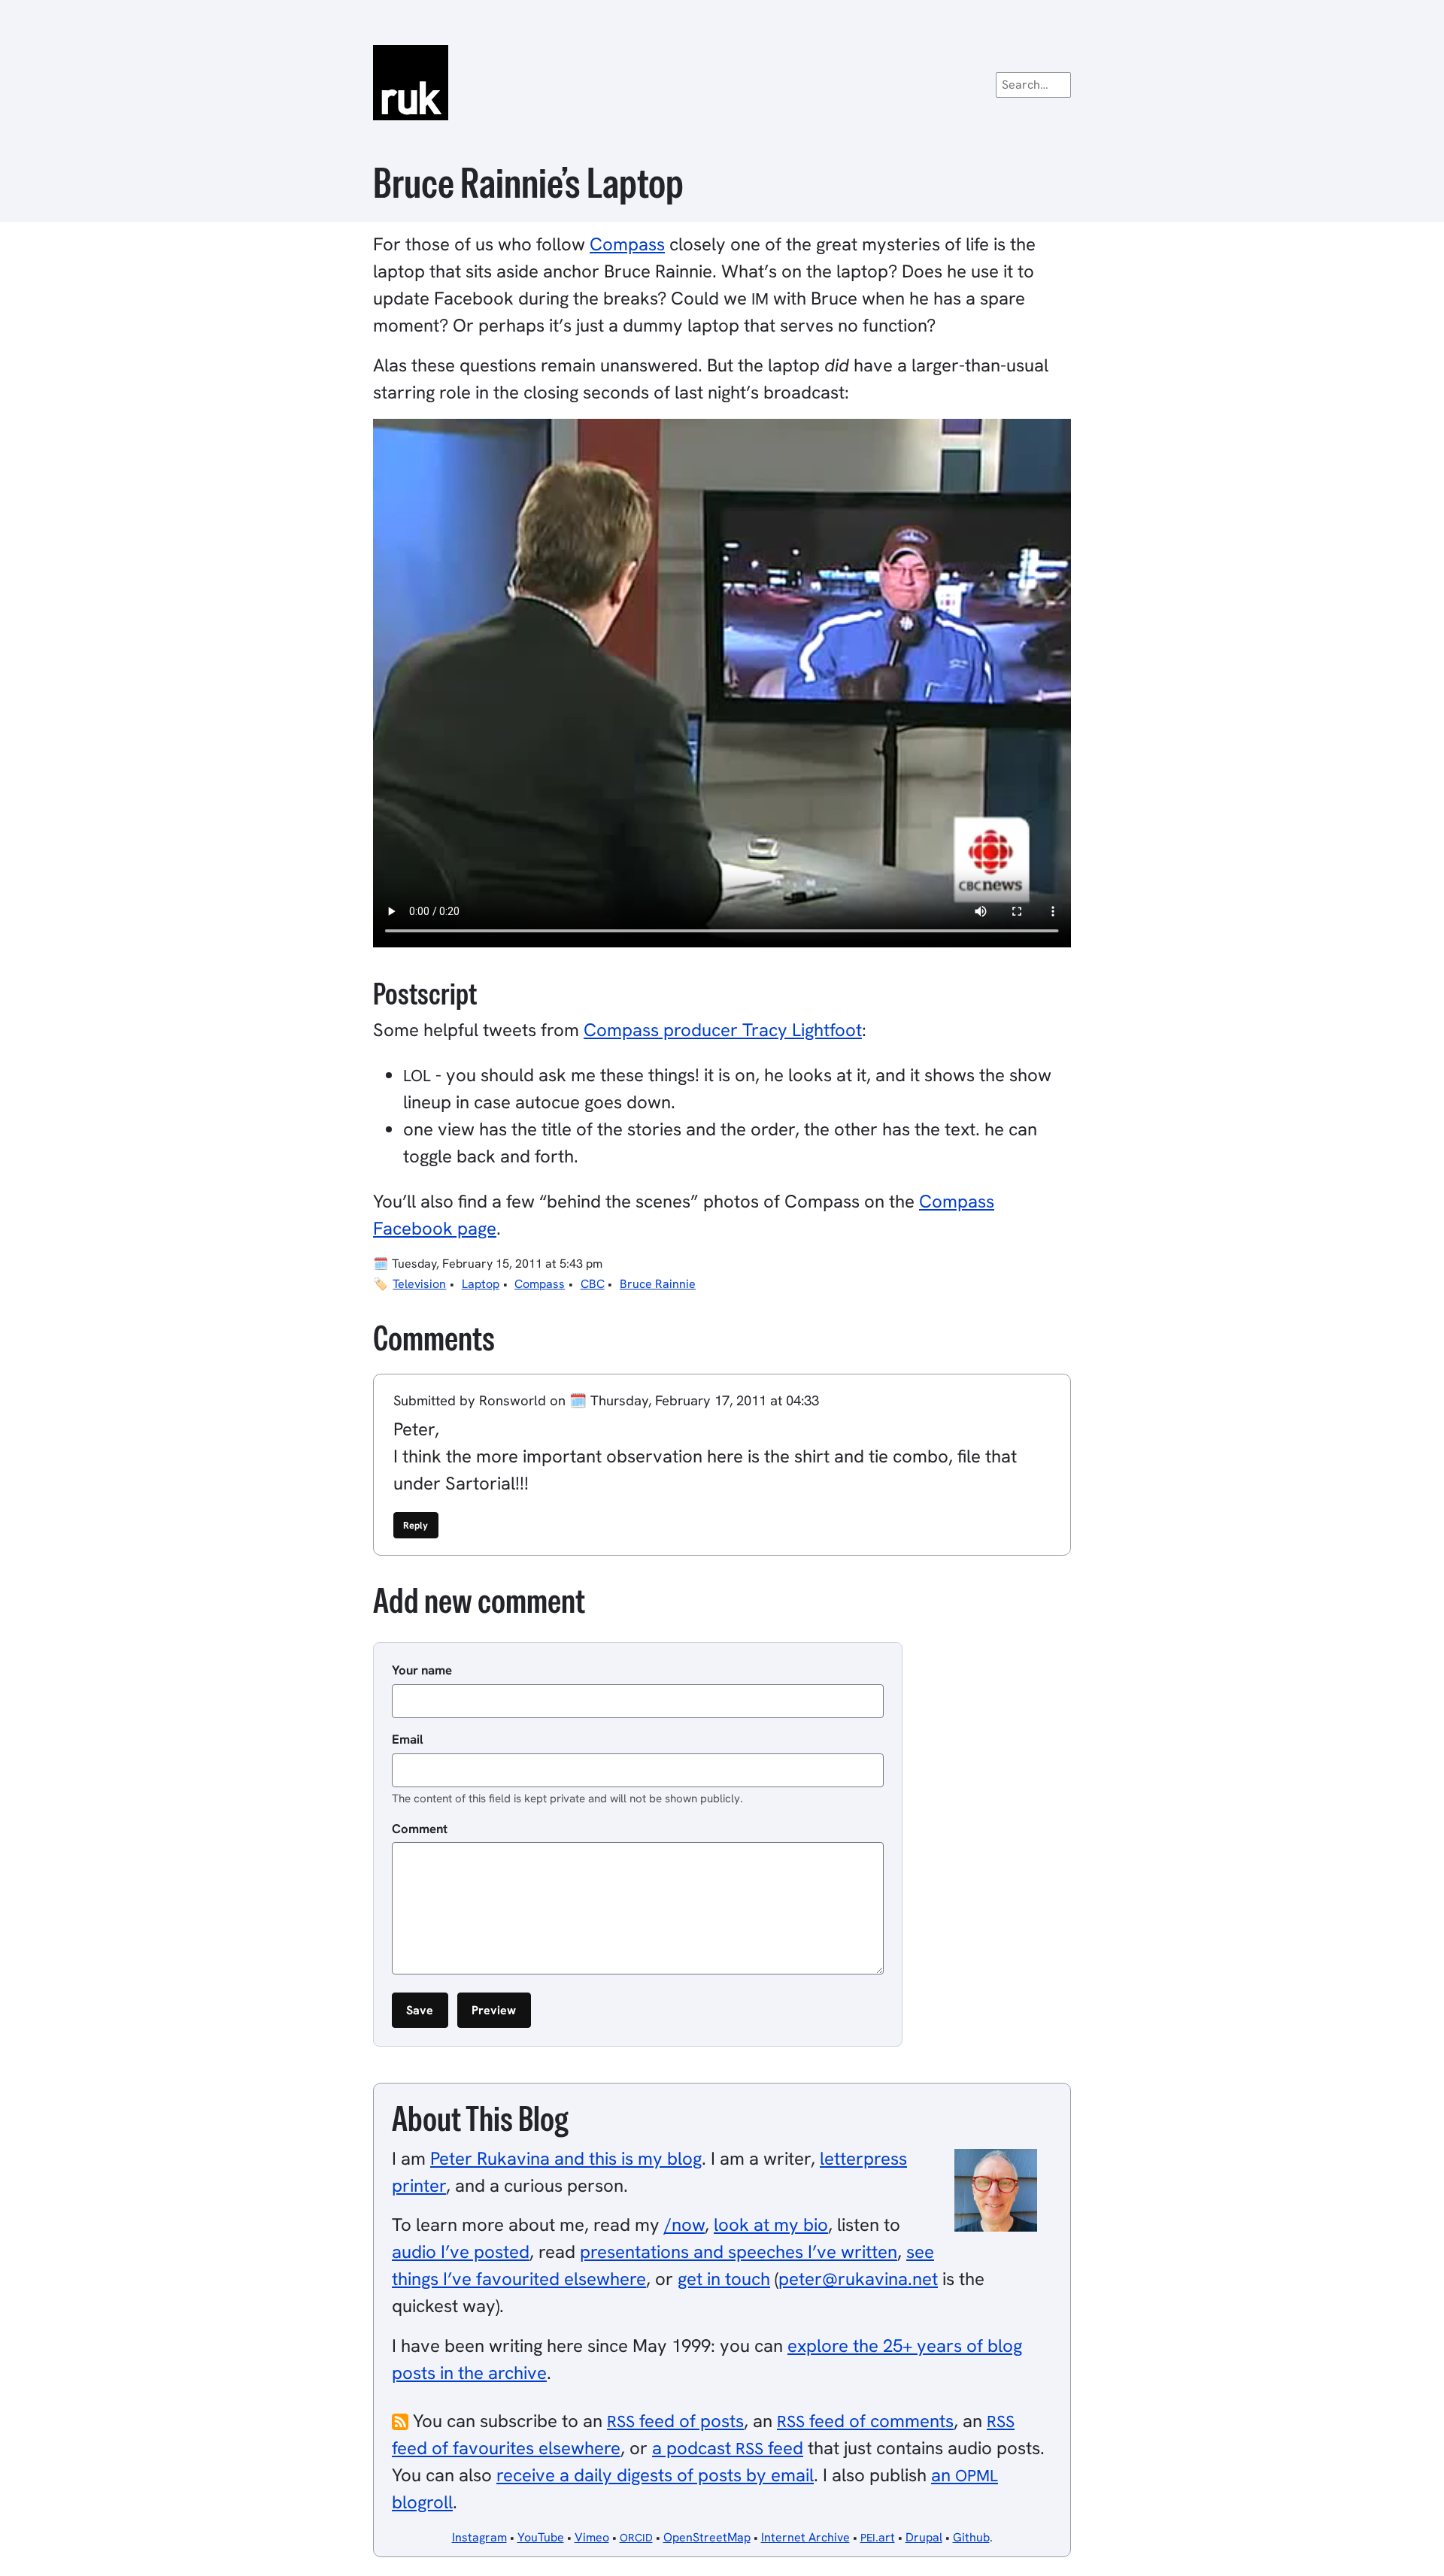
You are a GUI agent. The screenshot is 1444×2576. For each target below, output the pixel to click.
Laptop (481, 1284)
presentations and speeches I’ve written (739, 2252)
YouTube (541, 2537)
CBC (593, 1284)
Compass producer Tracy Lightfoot (723, 1030)
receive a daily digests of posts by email (655, 2475)
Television (419, 1284)
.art (878, 2537)
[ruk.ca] (722, 83)
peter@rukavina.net (858, 2279)
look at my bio (771, 2224)
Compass (627, 244)
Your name (422, 1670)
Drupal (924, 2537)
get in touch (724, 2279)
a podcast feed (728, 2448)
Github (971, 2537)
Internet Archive (805, 2537)
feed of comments (865, 2421)
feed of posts (675, 2421)
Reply (416, 1525)
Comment (420, 1829)
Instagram (479, 2537)
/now (684, 2224)
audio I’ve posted (461, 2252)
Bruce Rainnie (658, 1284)
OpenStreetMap (707, 2537)
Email (408, 1739)
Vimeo (592, 2537)
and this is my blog (566, 2158)
